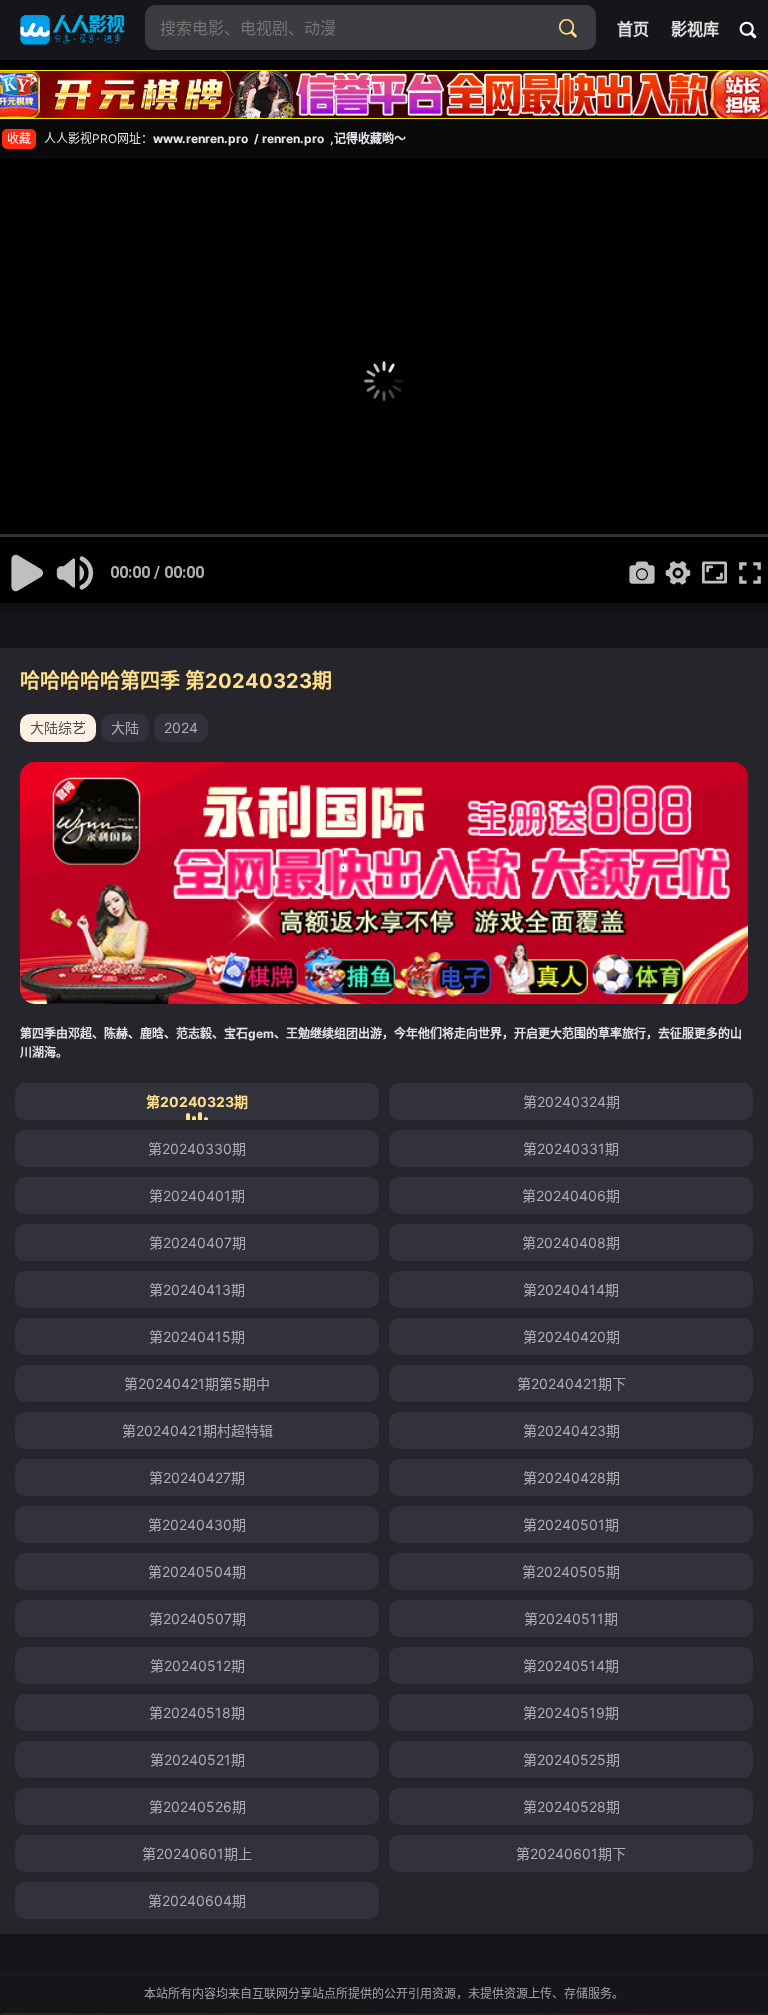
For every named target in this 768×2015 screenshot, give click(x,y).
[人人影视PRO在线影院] (72, 30)
